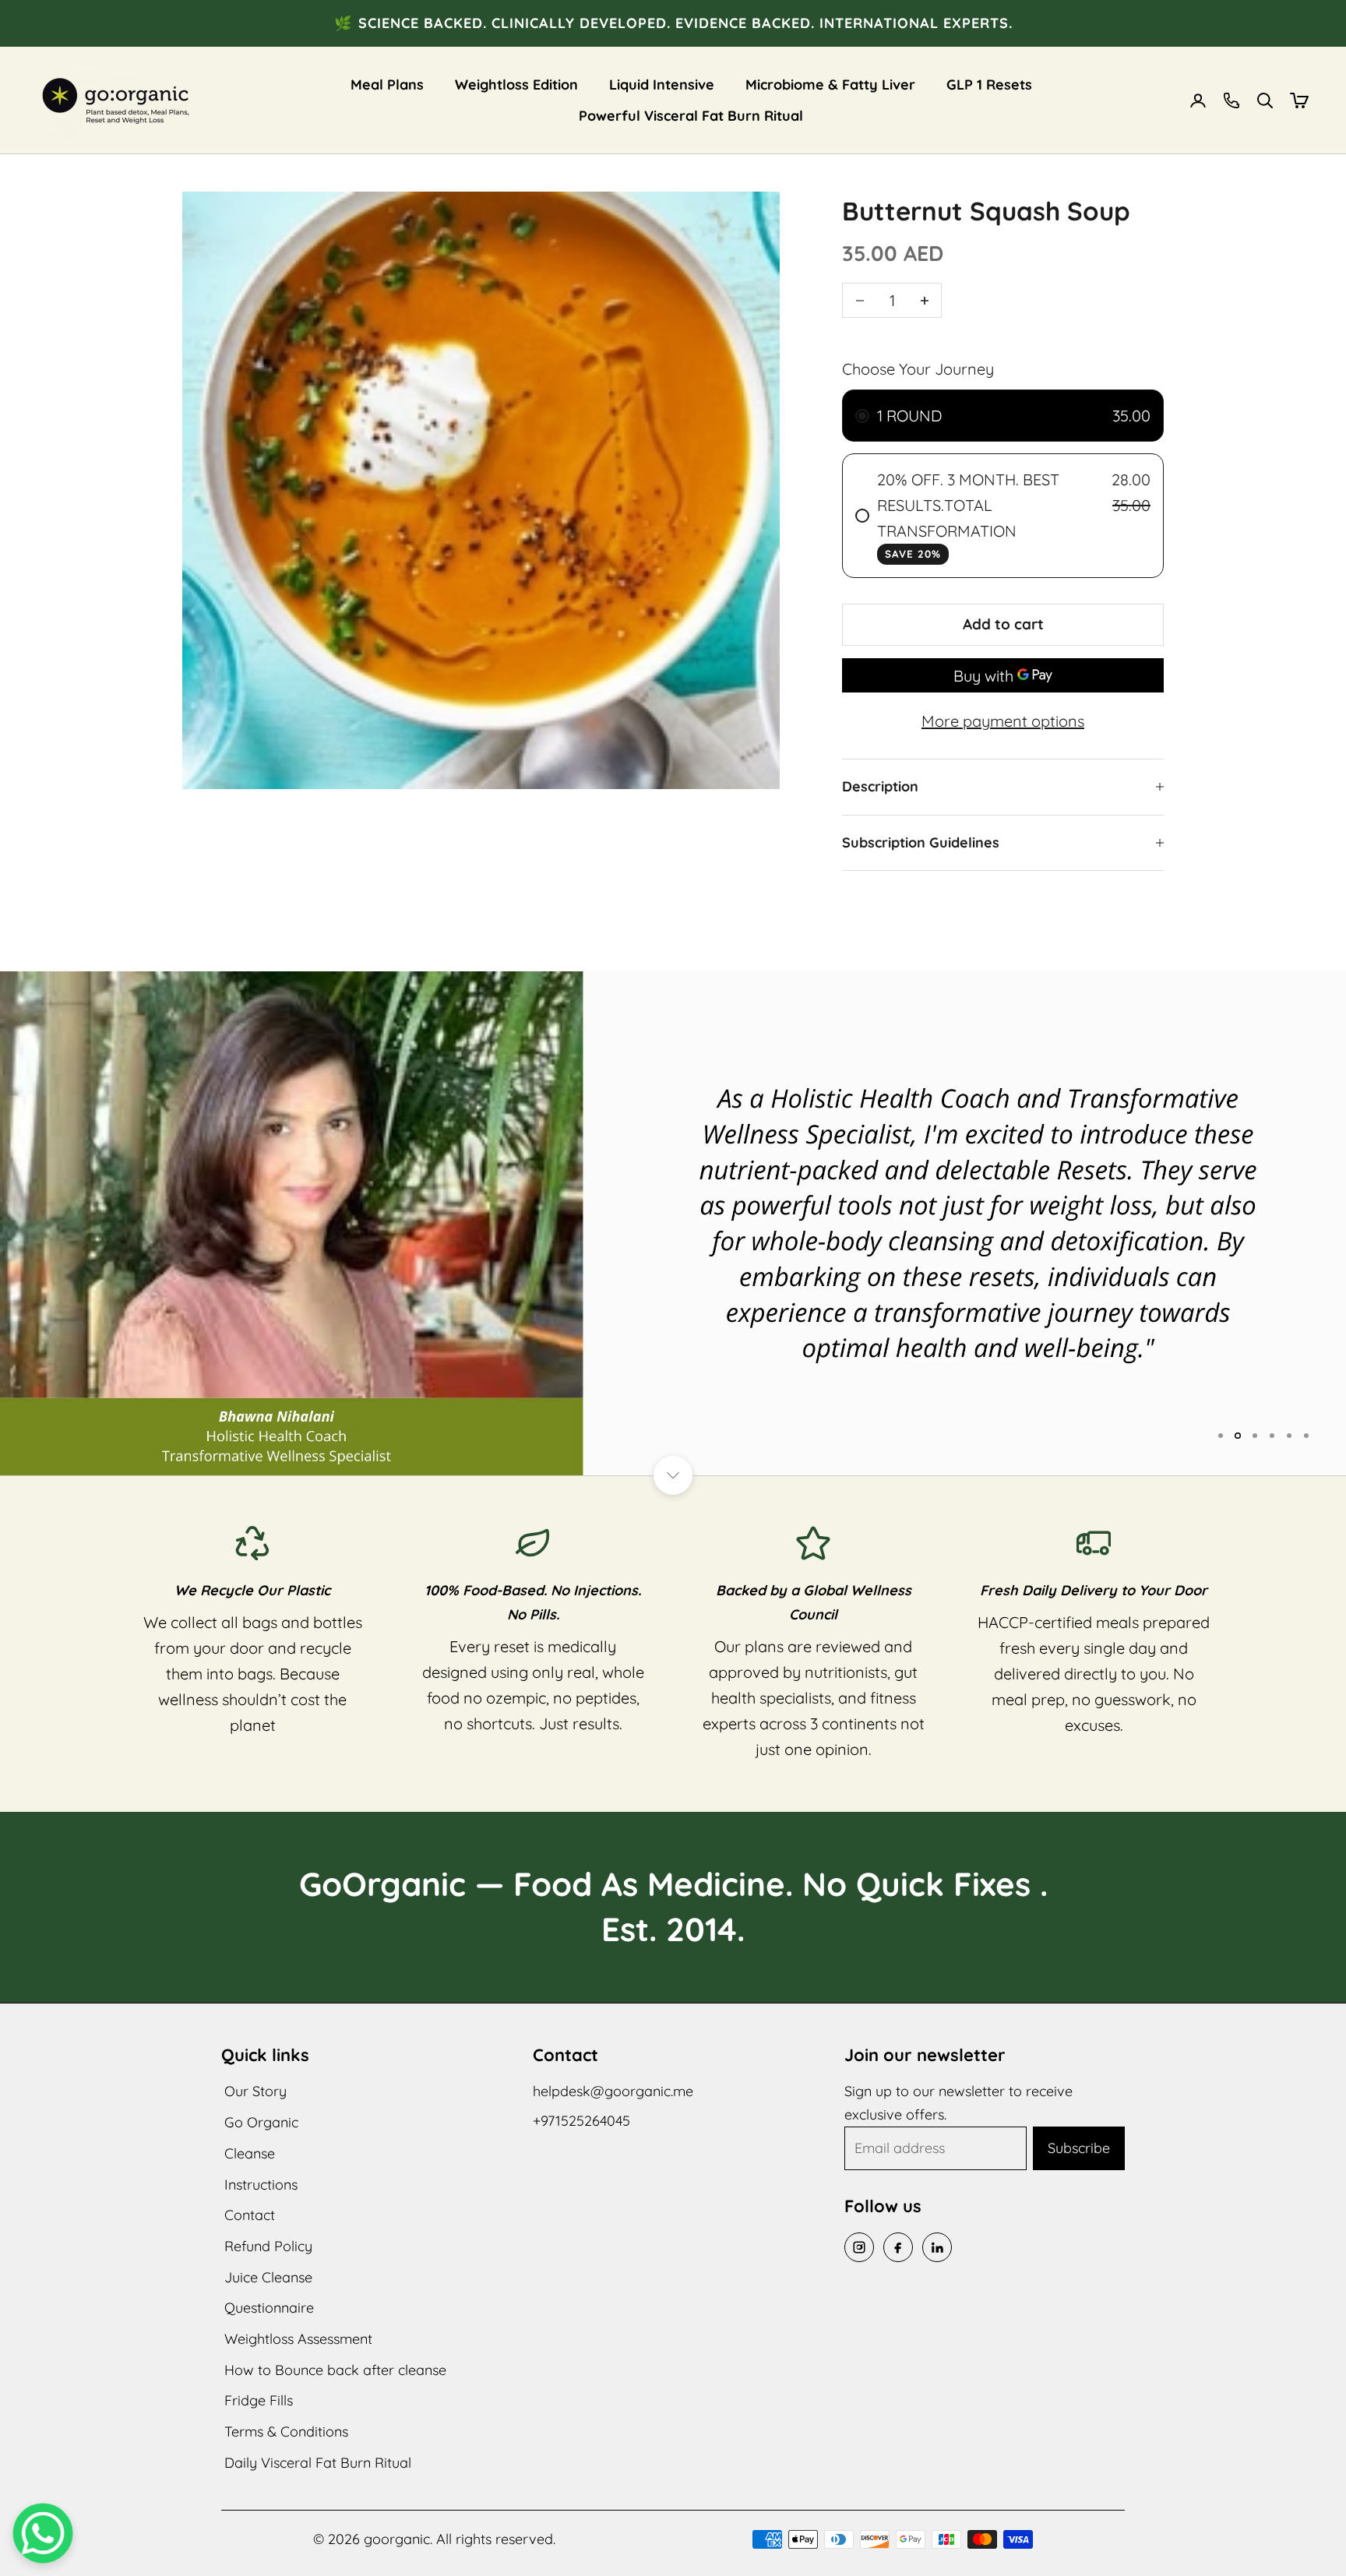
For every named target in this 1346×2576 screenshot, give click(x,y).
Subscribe (1079, 2148)
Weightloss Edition (516, 85)
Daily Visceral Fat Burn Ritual (318, 2463)
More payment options (1003, 721)
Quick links (265, 2055)
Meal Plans (387, 85)
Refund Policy (268, 2246)
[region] (673, 1223)
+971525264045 (581, 2121)
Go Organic (261, 2122)
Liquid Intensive (662, 85)
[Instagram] (859, 2247)
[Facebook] (898, 2247)
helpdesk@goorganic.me (613, 2091)
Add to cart (1003, 624)
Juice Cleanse (268, 2277)
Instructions (261, 2185)
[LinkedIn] (937, 2247)
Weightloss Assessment (298, 2339)
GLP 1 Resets (989, 85)
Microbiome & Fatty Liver (830, 85)
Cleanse (250, 2153)
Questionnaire (269, 2308)
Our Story (255, 2091)
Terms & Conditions (286, 2432)
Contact (250, 2215)
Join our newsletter (925, 2055)
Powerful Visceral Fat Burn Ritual (691, 116)
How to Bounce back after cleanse (335, 2370)
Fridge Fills (259, 2400)
